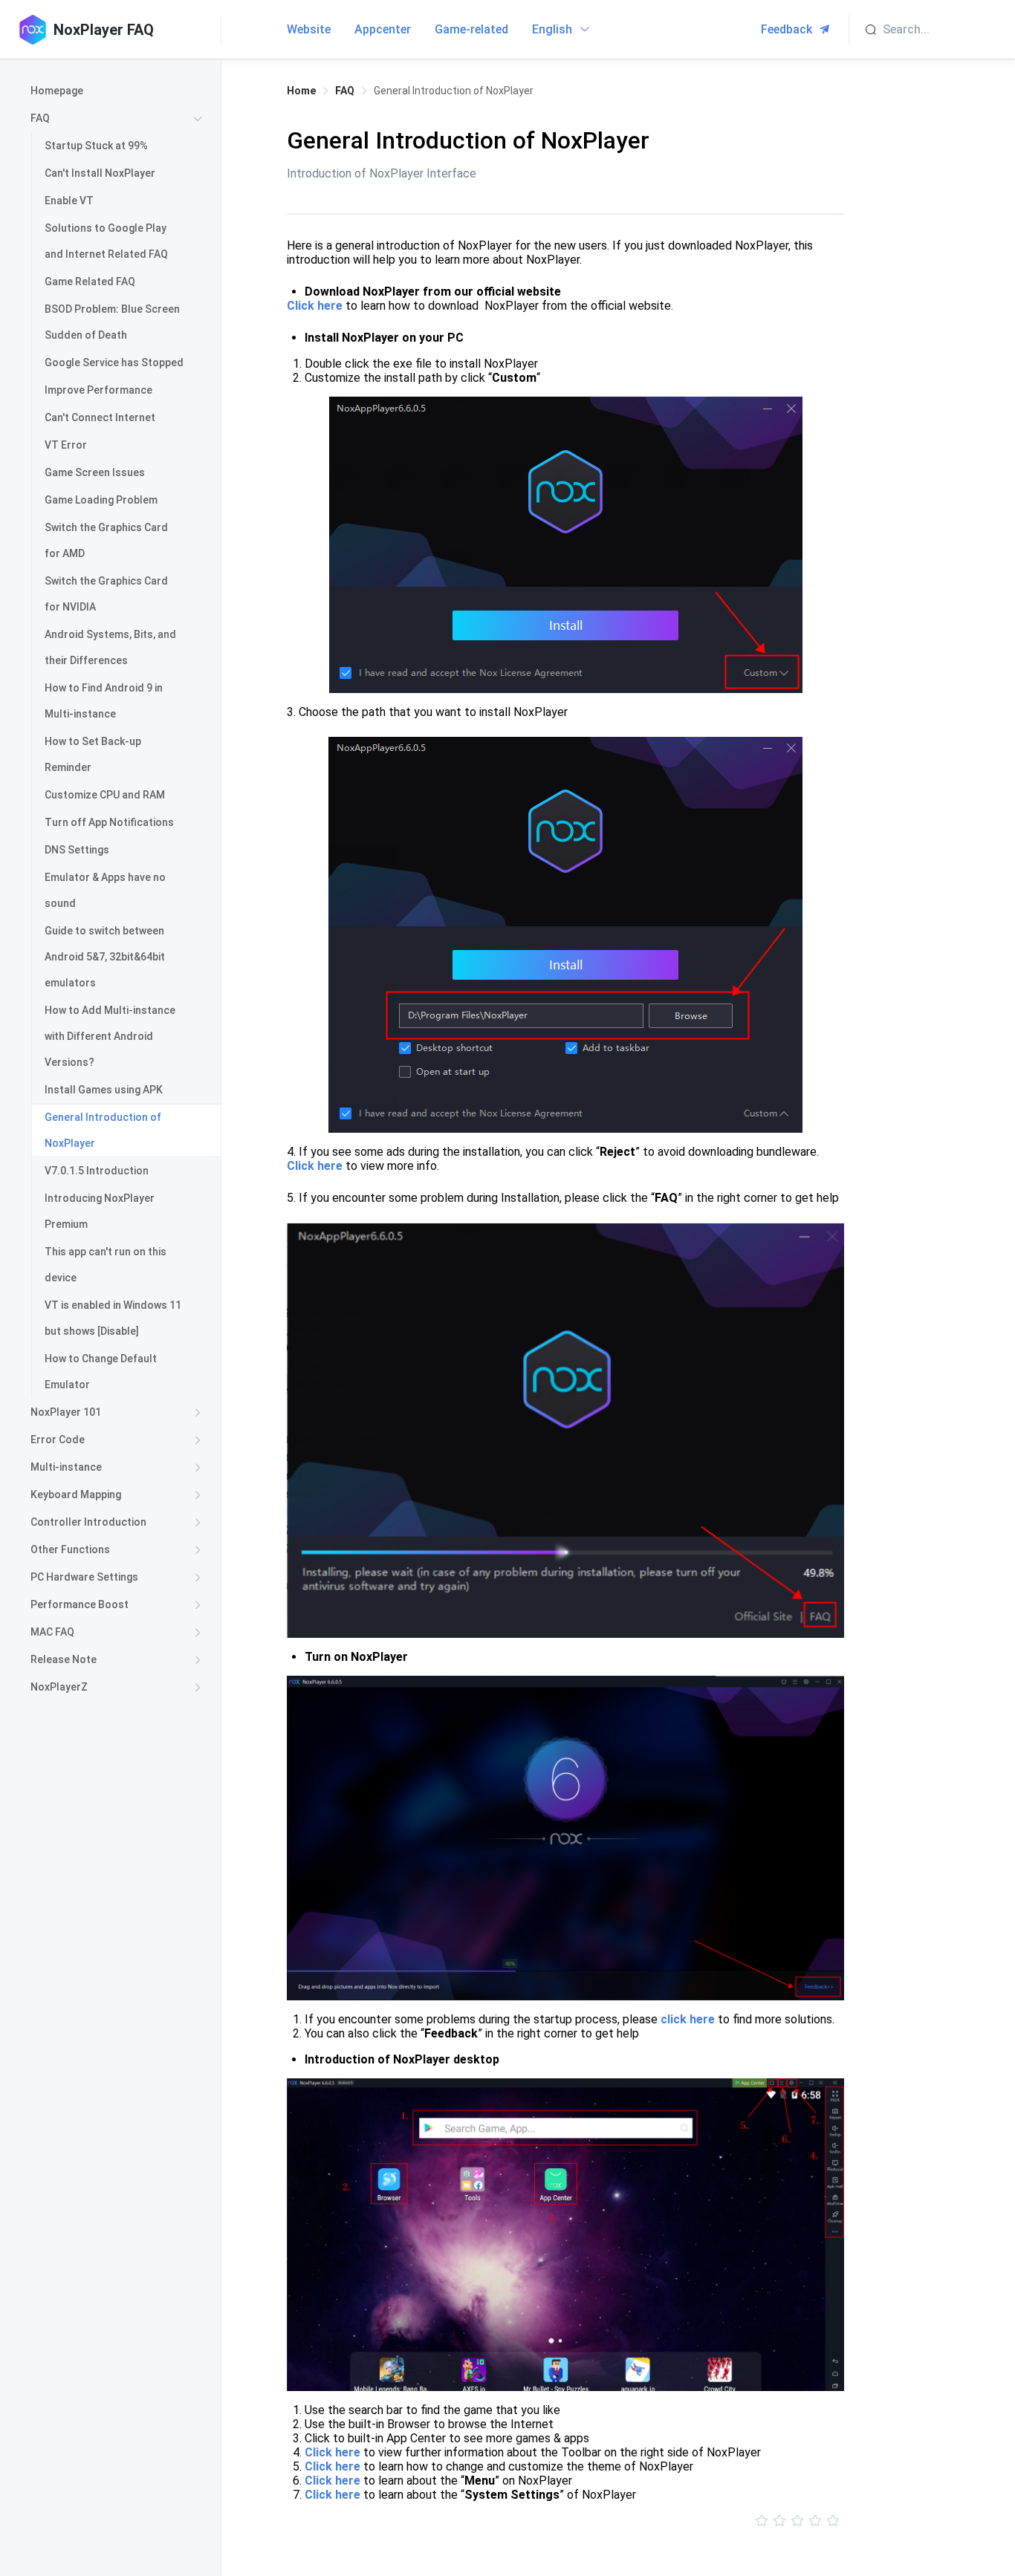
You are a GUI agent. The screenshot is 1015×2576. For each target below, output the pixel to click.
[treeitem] (119, 91)
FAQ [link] (345, 91)
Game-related (471, 29)
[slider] (565, 2521)
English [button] (554, 29)
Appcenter (383, 29)
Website (309, 29)
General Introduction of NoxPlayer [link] (454, 91)
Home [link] (301, 91)
